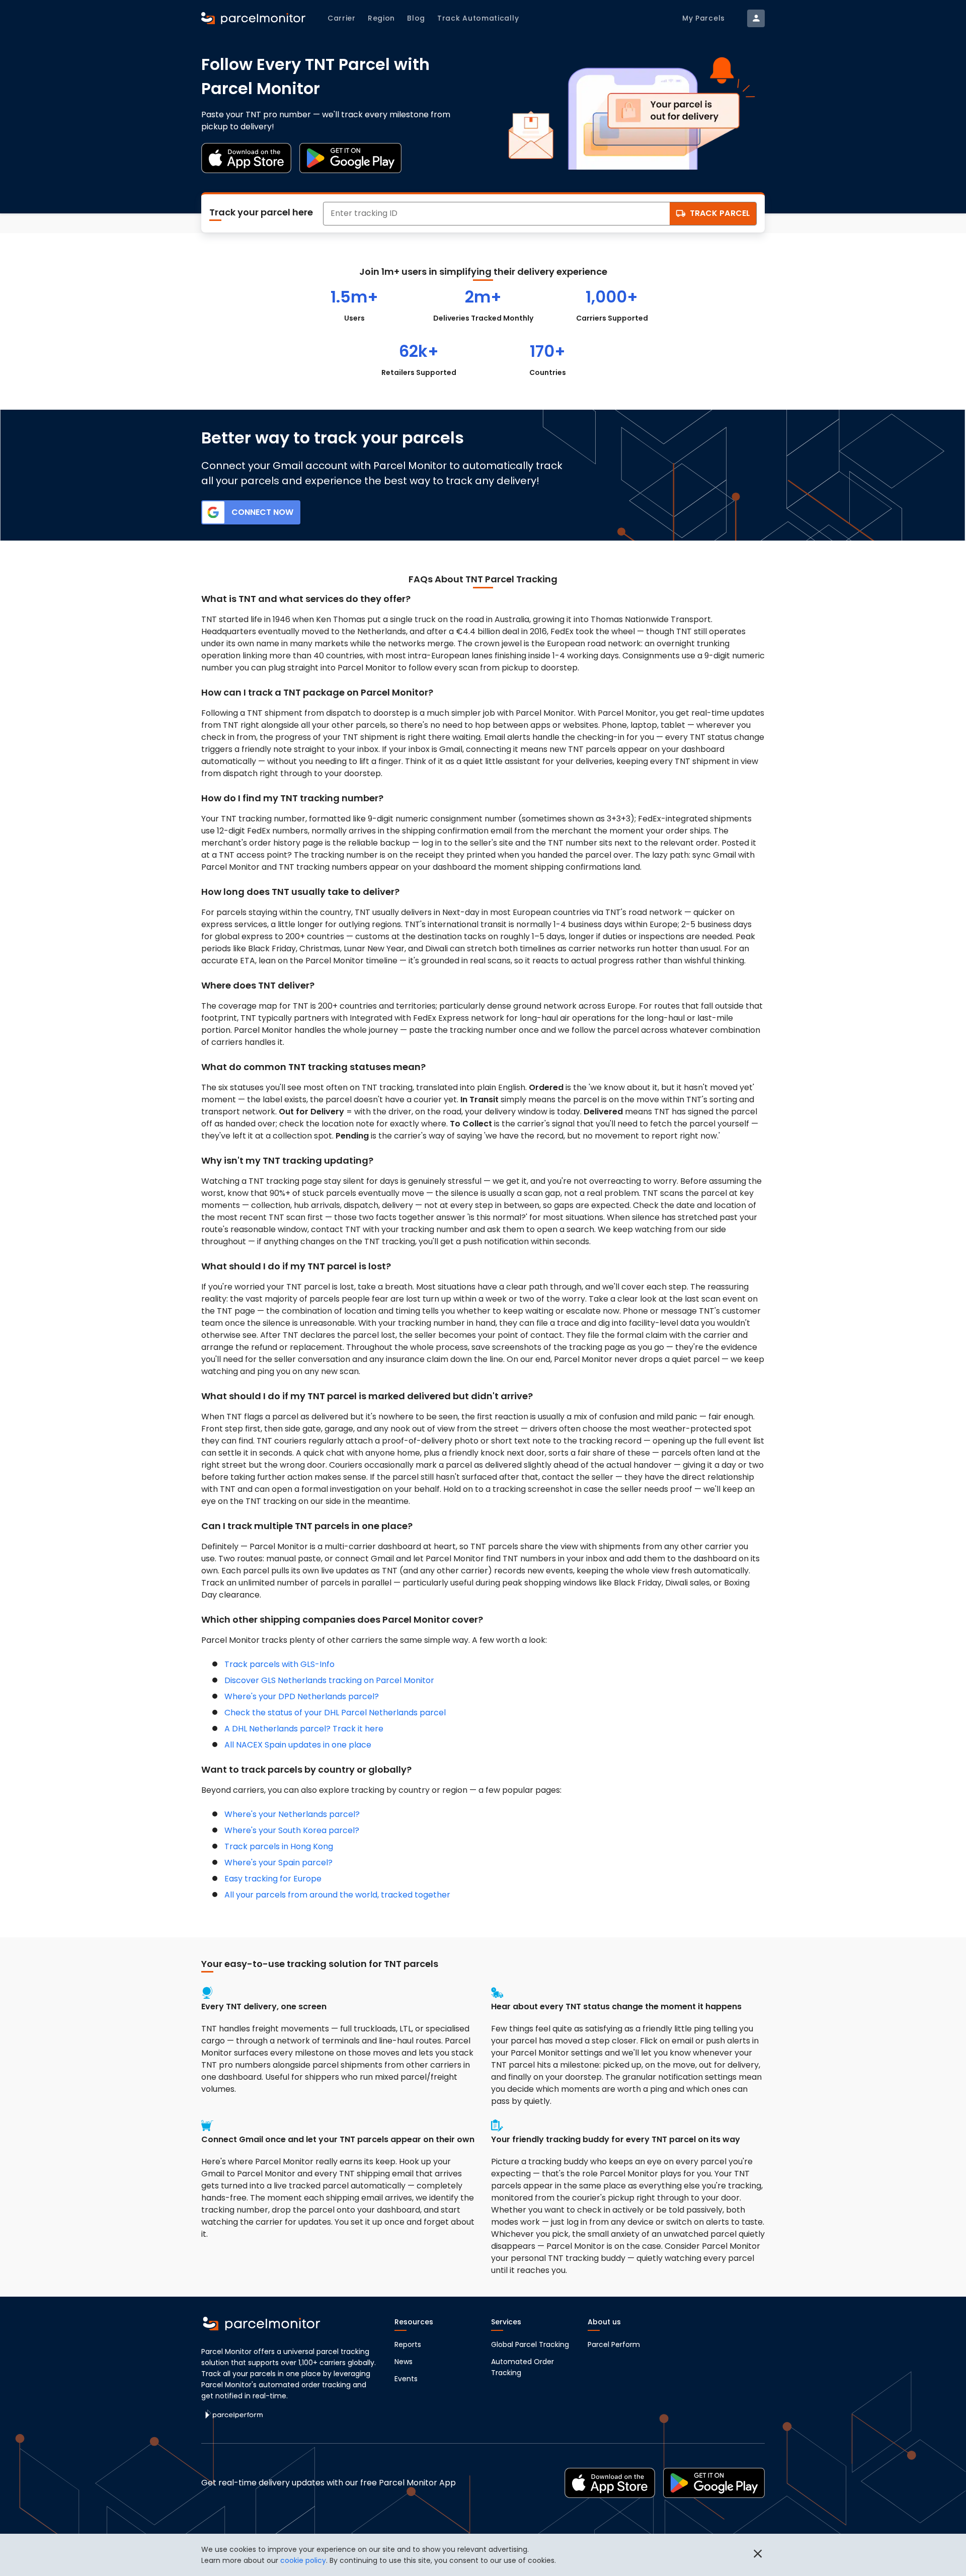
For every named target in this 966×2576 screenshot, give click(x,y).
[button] (758, 2555)
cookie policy (303, 2560)
